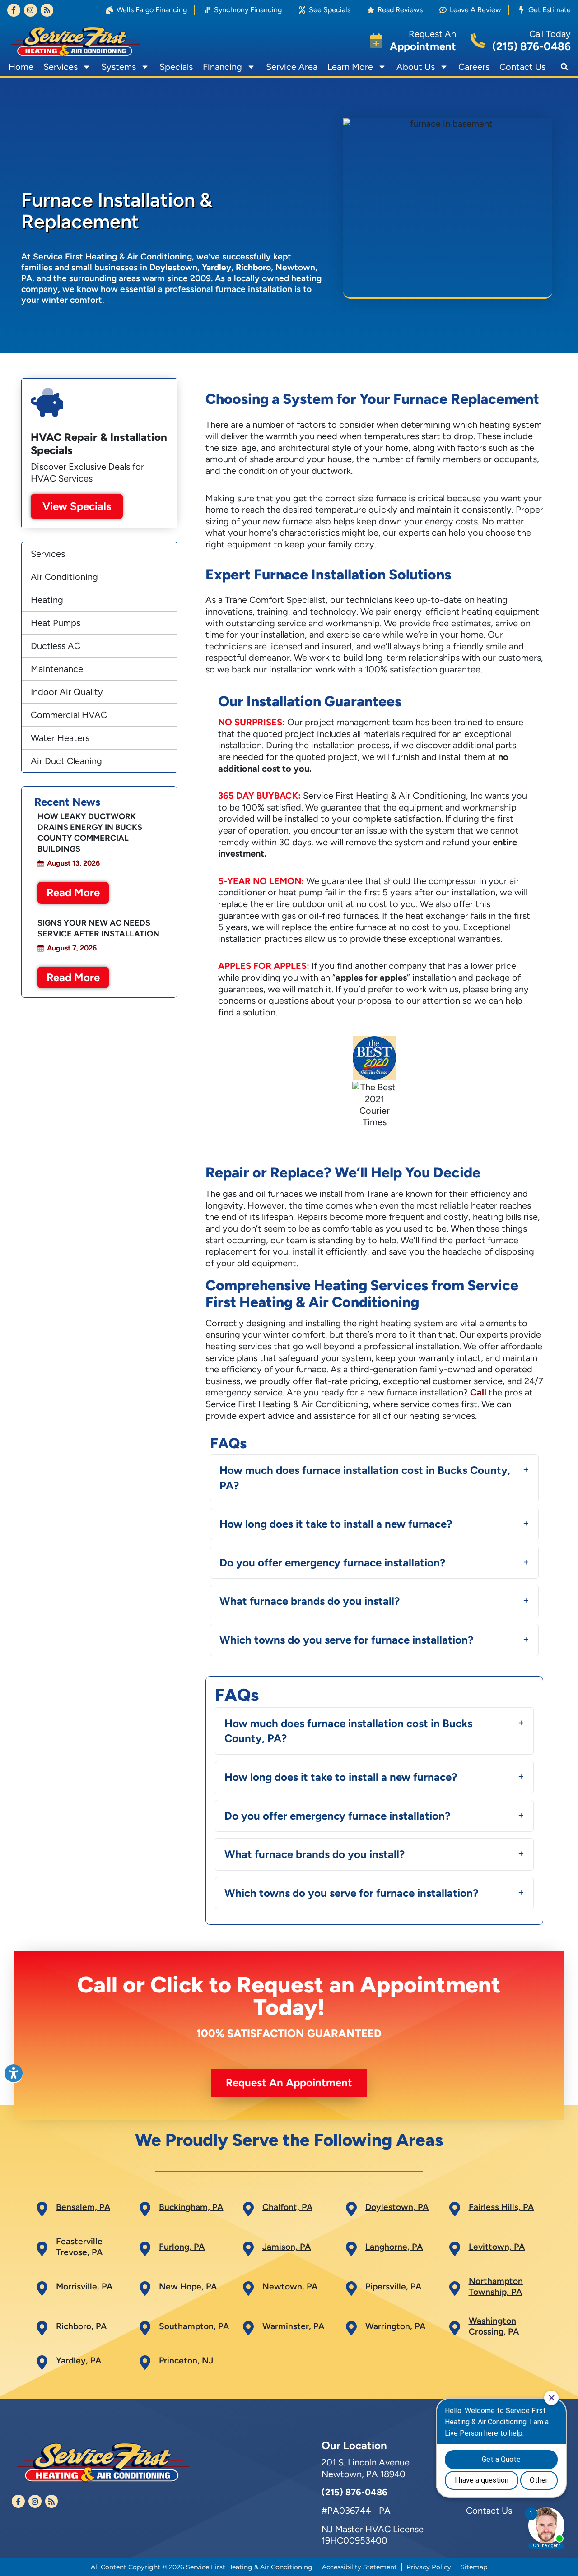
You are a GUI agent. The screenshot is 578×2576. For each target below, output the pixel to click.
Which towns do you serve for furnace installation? (346, 1640)
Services (61, 67)
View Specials (77, 506)
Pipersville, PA (393, 2286)
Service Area (292, 67)
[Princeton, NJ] (145, 2363)
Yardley (217, 267)
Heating (47, 600)
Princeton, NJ (186, 2361)
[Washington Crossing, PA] (455, 2328)
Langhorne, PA (394, 2247)
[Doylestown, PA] (351, 2209)
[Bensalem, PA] (42, 2209)
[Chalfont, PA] (248, 2209)
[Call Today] (478, 41)
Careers (474, 67)
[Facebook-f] (14, 10)
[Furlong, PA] (145, 2249)
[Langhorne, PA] (351, 2249)
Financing (222, 67)
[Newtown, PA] (248, 2289)
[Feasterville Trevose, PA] (42, 2249)
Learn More (350, 67)
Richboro (253, 267)
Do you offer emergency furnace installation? (332, 1563)
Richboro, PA (81, 2326)
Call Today (550, 34)
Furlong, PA (182, 2247)
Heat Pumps (56, 623)
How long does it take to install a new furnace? (336, 1524)
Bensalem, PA (83, 2207)
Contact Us (522, 67)
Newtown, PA (290, 2286)
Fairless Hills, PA (501, 2207)
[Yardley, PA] (42, 2363)
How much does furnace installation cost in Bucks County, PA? (365, 1478)
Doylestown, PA (397, 2207)
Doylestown (173, 267)
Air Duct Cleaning (66, 761)
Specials (176, 67)
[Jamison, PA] (248, 2249)
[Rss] (47, 10)
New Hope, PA (188, 2286)
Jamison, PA (287, 2247)
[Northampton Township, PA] (455, 2289)
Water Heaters (60, 738)
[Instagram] (30, 10)
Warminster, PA (293, 2326)
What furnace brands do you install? (310, 1601)
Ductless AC (56, 646)
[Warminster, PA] (248, 2328)
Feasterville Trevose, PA (79, 2247)
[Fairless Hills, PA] (455, 2209)
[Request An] (376, 41)
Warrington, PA (395, 2326)
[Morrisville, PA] (42, 2289)
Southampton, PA (194, 2326)
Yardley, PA (79, 2361)
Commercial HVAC (69, 715)
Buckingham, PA (191, 2207)
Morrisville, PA (84, 2286)
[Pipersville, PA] (351, 2289)
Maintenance (57, 669)
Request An (432, 34)
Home (21, 67)
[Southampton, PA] (145, 2328)
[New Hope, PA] (145, 2289)
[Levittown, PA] (455, 2249)
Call (478, 1392)
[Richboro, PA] (42, 2328)
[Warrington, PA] (351, 2328)
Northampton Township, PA (496, 2286)
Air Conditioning (64, 577)
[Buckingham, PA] (145, 2209)
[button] (564, 67)
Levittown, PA (497, 2247)
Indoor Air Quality (67, 692)
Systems (119, 67)
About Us (416, 67)
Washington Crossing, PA (494, 2326)
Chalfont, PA (287, 2207)
